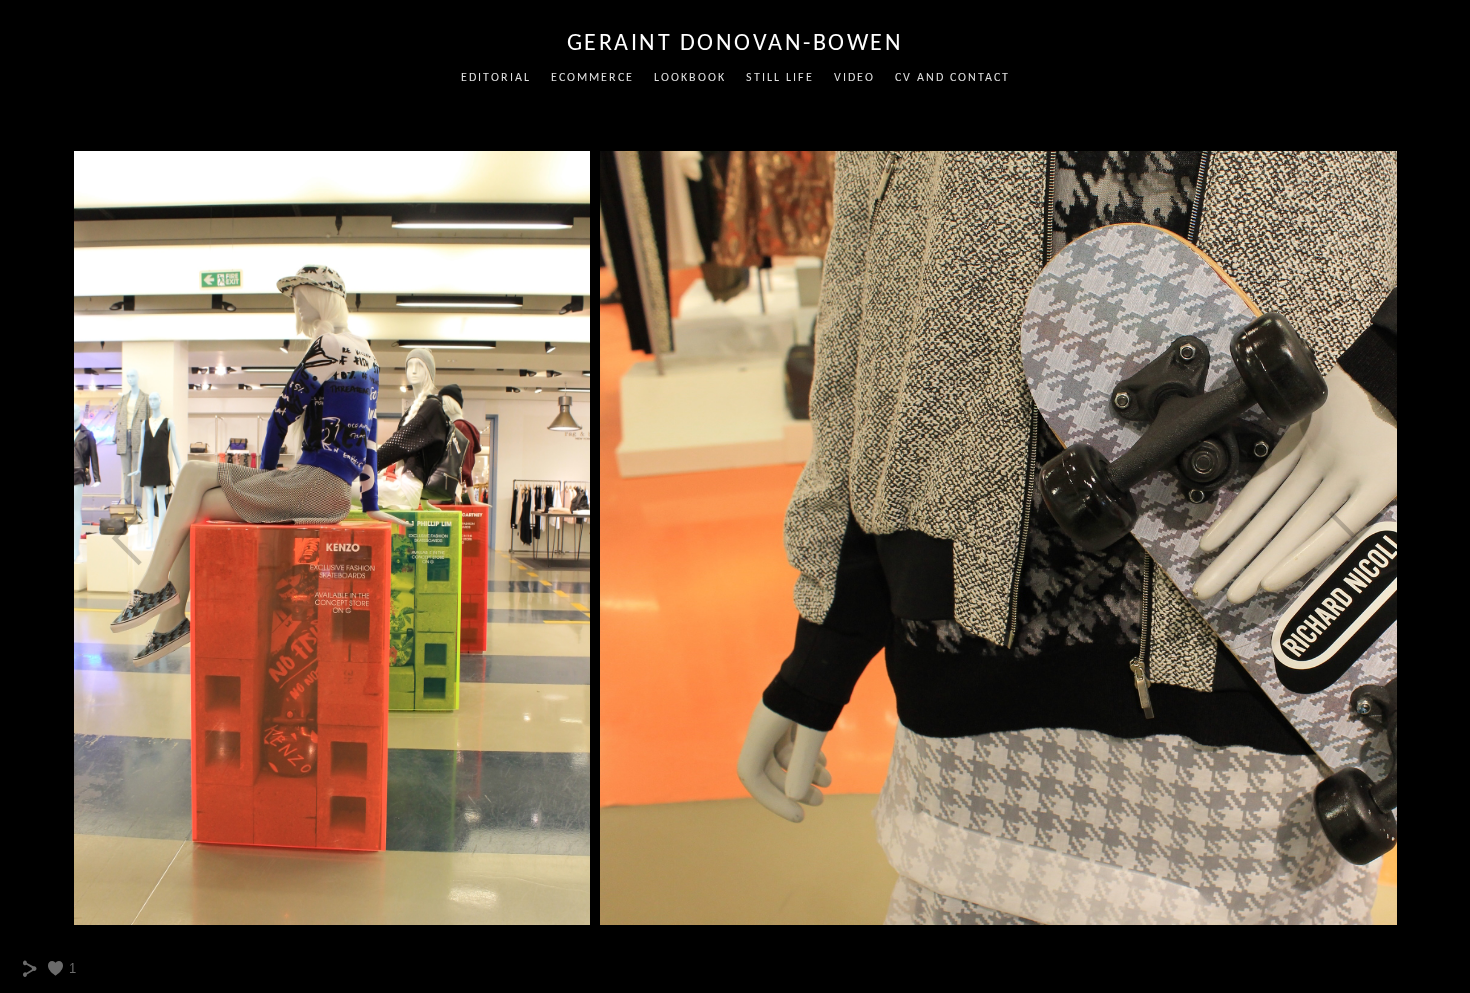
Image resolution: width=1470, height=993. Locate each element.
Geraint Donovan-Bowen (735, 44)
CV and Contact (952, 78)
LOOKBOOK (690, 78)
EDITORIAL (496, 78)
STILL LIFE (780, 78)
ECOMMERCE (592, 78)
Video (854, 78)
